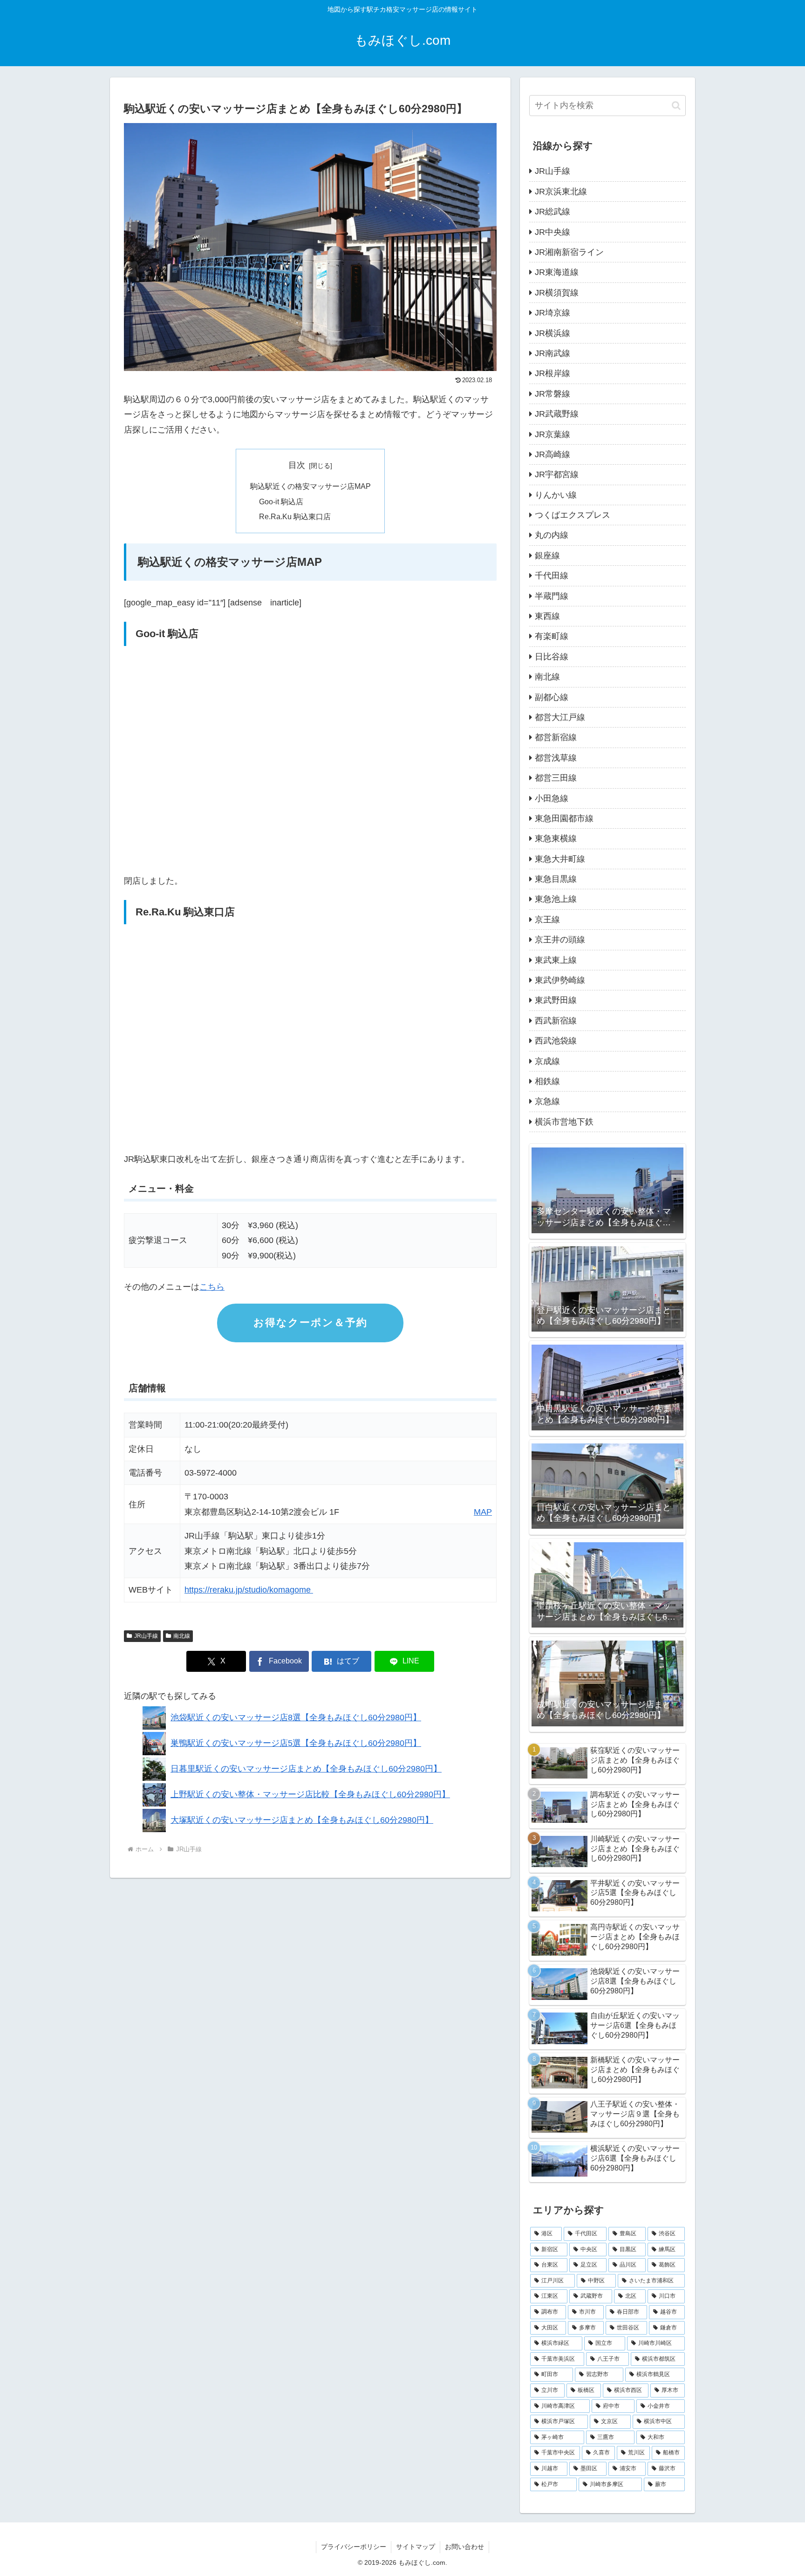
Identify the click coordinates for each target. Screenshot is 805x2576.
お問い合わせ (464, 2547)
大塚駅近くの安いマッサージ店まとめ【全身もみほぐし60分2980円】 (302, 1820)
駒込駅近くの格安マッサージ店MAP (310, 486)
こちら (212, 1287)
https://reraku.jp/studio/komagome (249, 1590)
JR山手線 (146, 1636)
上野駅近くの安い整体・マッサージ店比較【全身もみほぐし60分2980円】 (310, 1794)
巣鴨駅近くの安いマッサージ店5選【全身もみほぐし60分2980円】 (296, 1743)
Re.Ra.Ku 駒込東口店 (295, 516)
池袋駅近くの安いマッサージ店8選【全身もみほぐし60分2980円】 (296, 1717)
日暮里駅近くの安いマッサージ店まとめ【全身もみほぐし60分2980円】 (306, 1769)
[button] (676, 106)
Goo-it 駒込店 (281, 501)
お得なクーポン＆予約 (310, 1322)
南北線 (182, 1636)
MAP (483, 1512)
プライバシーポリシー (354, 2547)
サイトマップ (416, 2547)
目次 (297, 465)
